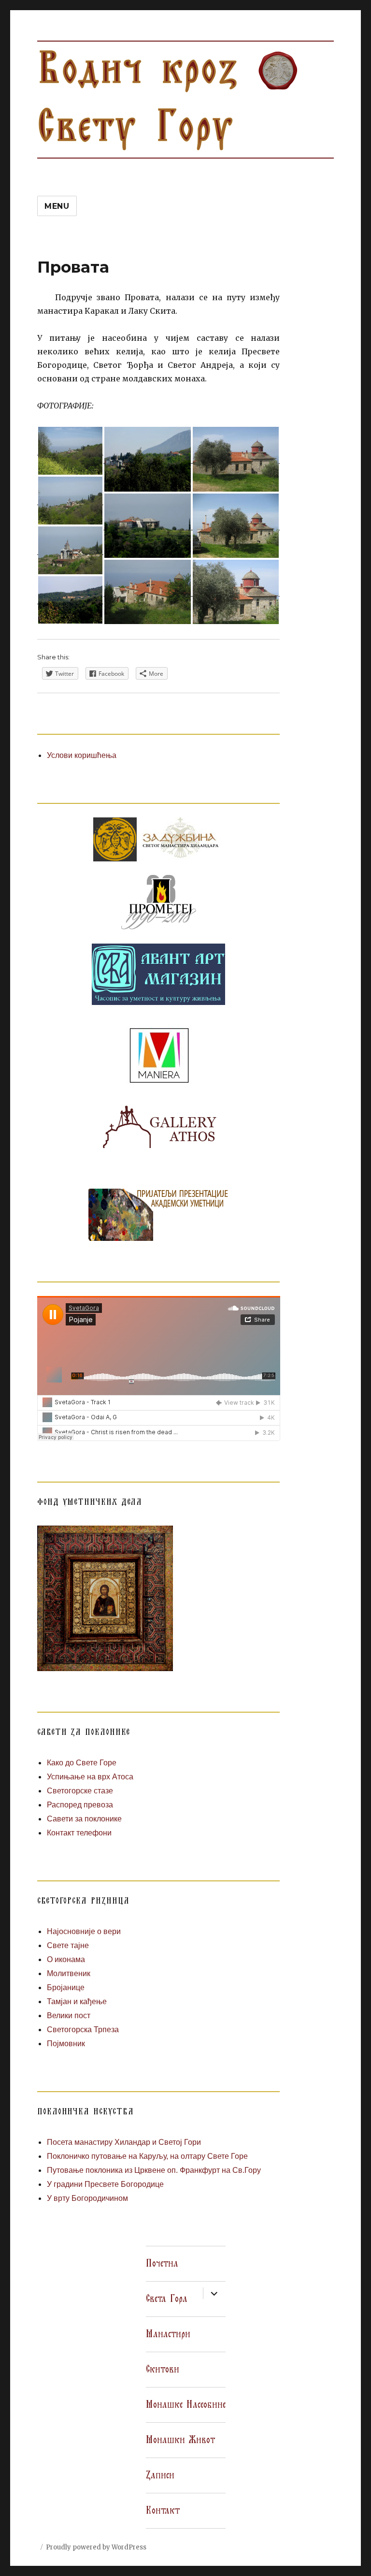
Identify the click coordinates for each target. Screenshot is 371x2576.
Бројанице (66, 1987)
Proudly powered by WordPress (96, 2547)
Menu (57, 206)
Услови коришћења (82, 755)
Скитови (163, 2370)
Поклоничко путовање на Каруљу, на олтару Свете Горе (147, 2156)
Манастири (168, 2334)
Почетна (162, 2264)
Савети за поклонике (84, 1819)
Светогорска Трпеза (83, 2030)
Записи (160, 2475)
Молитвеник (69, 1973)
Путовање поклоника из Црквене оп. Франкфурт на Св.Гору (154, 2170)
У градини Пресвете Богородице (105, 2184)
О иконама (66, 1959)
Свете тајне (68, 1945)
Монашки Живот (180, 2440)
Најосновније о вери (84, 1931)
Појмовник (66, 2044)
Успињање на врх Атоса (90, 1777)
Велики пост (69, 2016)
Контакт (163, 2511)
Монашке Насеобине (186, 2405)
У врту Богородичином (87, 2198)
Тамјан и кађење (77, 2001)
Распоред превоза (80, 1805)
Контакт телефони (79, 1833)
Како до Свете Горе (82, 1763)
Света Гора (167, 2299)
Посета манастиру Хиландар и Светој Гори (124, 2142)
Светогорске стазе (80, 1791)
